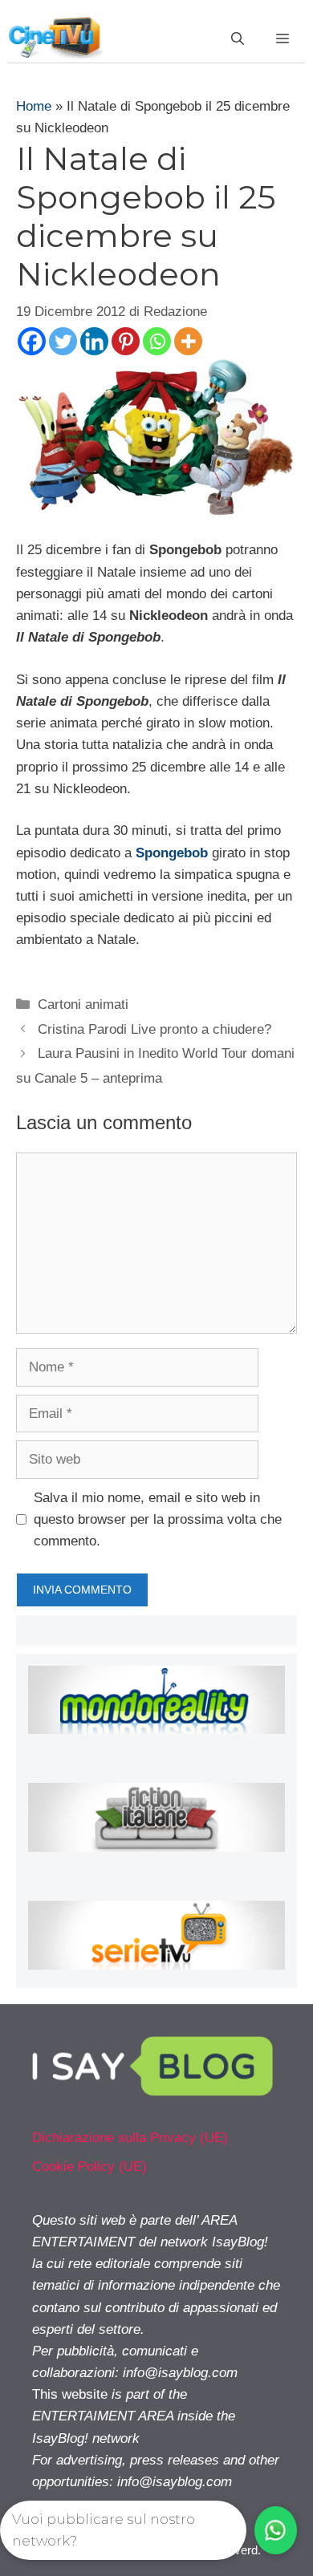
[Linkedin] (94, 341)
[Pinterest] (126, 341)
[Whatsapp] (157, 341)
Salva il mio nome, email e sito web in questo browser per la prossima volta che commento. (158, 1519)
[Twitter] (63, 341)
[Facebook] (32, 341)
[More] (188, 341)
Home (34, 106)
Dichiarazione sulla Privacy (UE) (130, 2138)
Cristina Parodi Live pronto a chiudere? (154, 1029)
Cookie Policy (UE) (89, 2167)
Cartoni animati (83, 1004)
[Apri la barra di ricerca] (238, 39)
